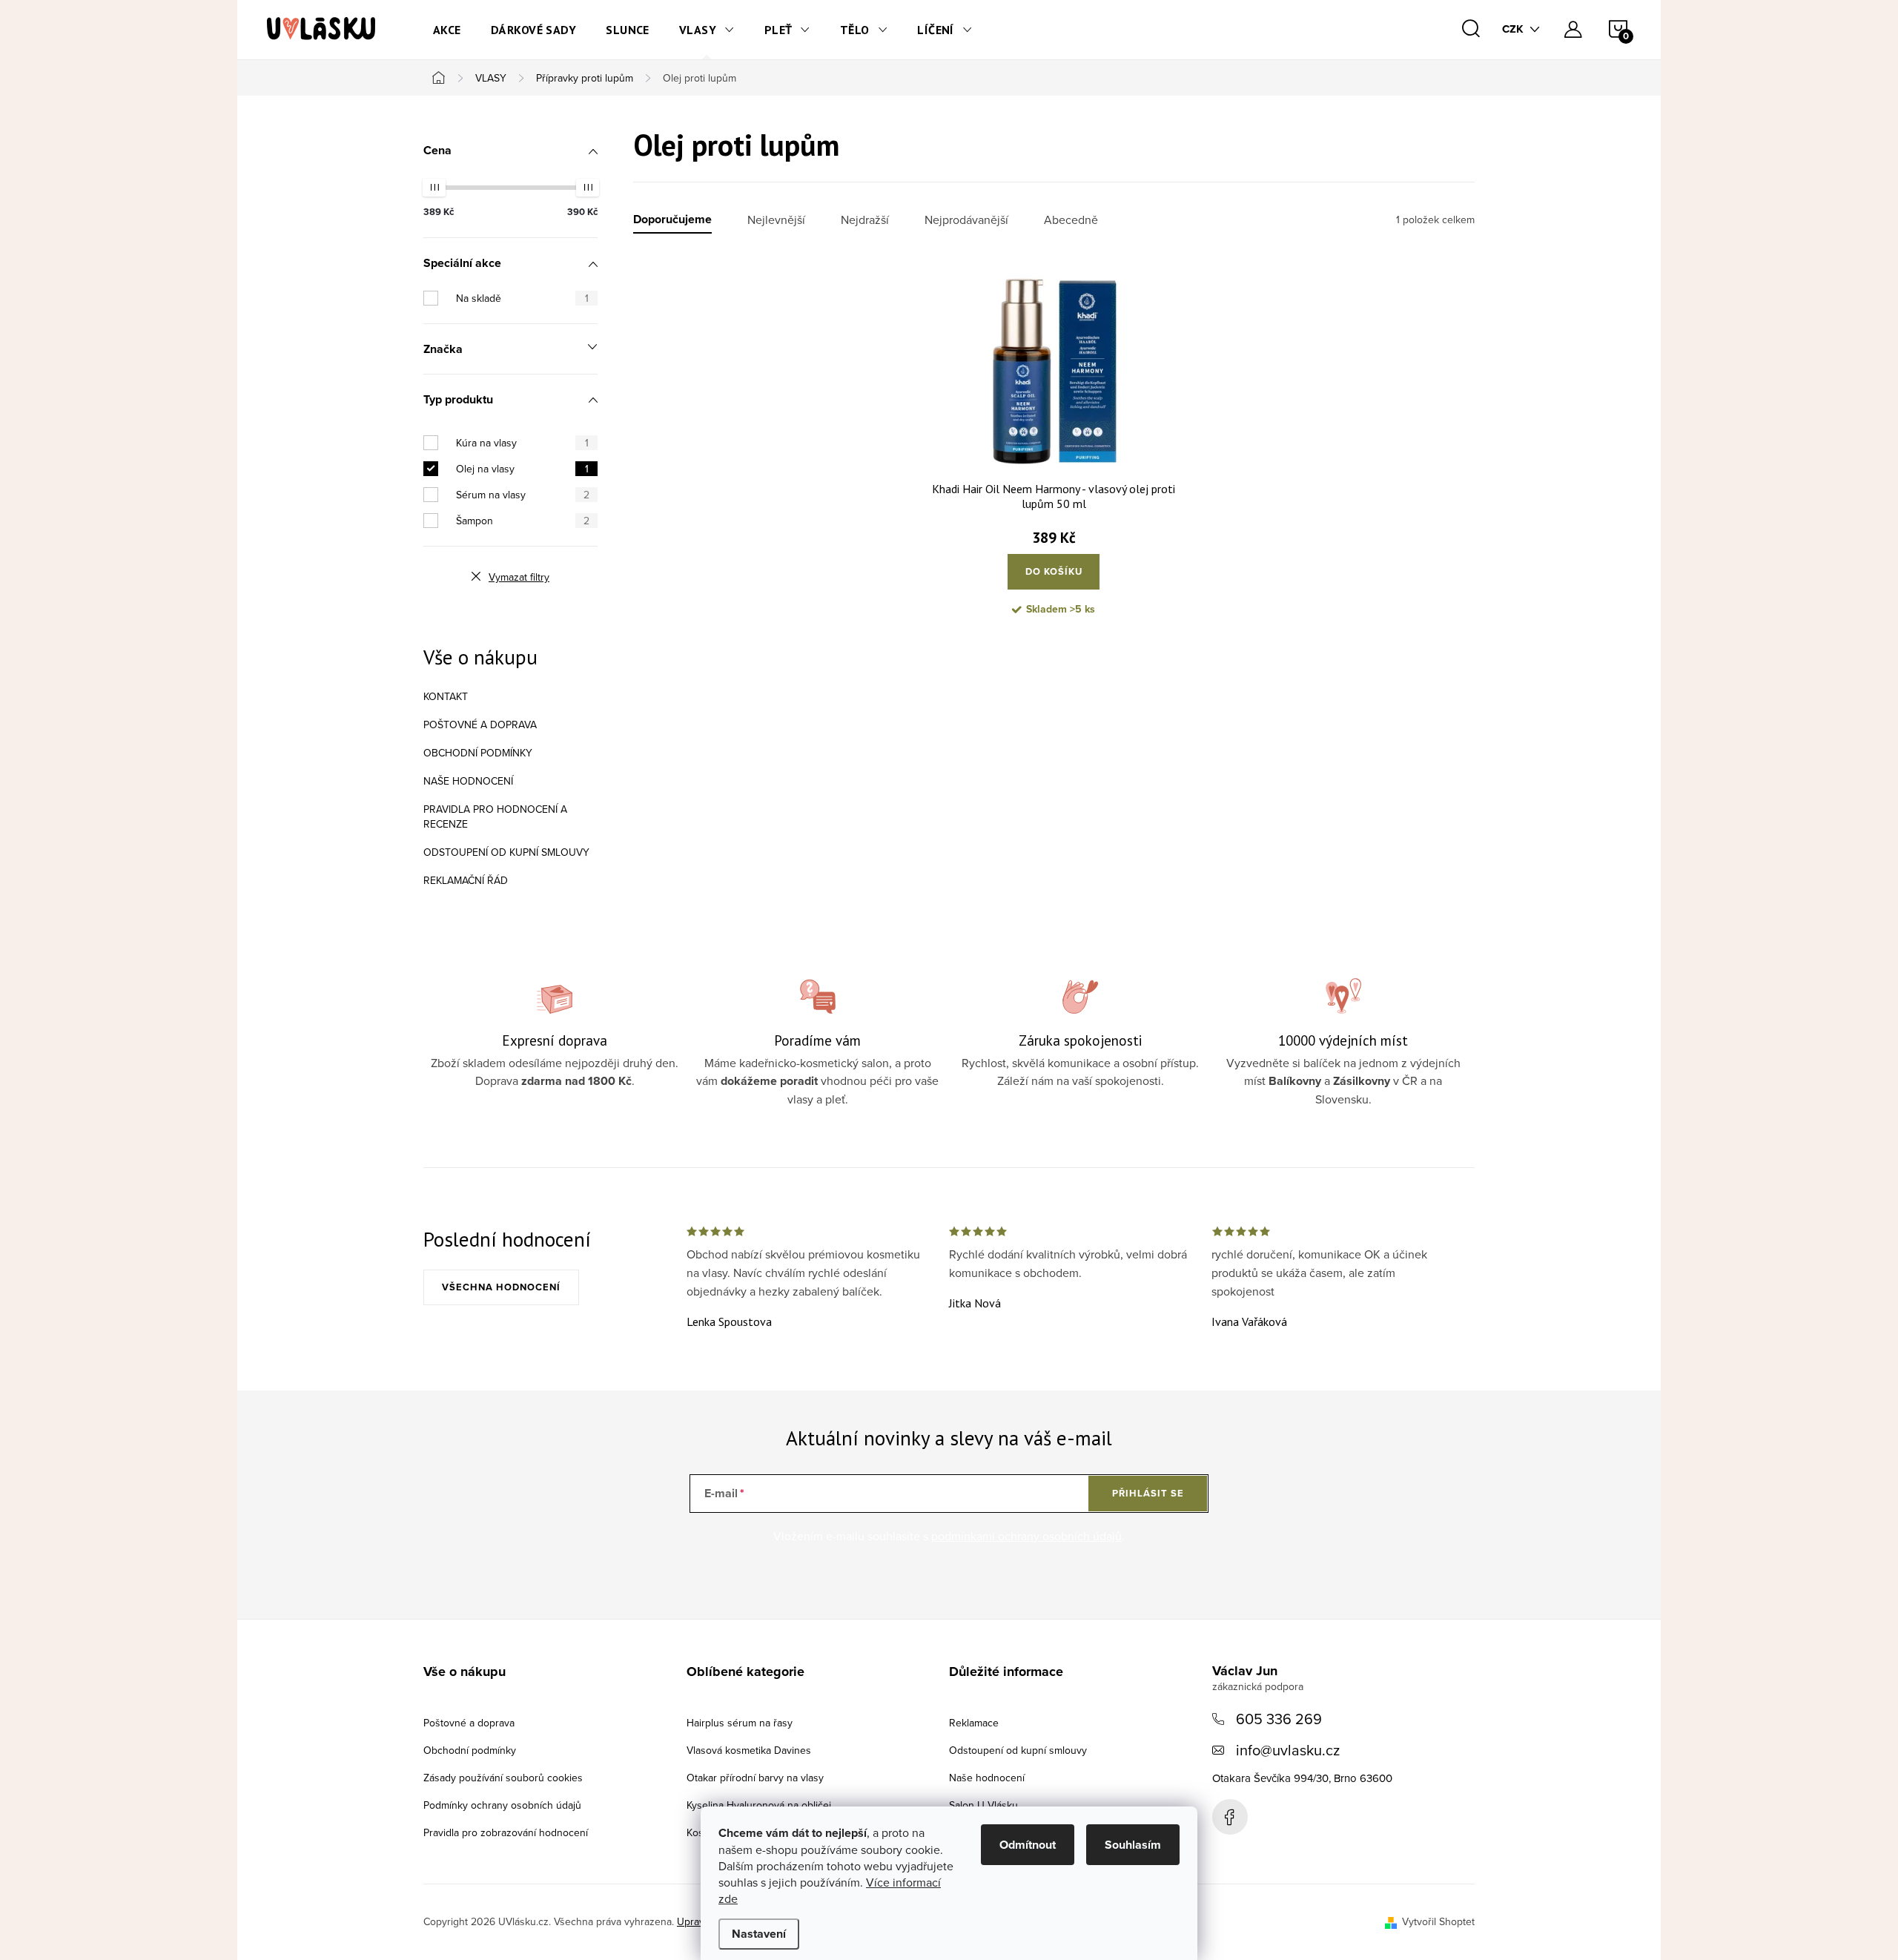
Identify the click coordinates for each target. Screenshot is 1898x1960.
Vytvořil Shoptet (1438, 1921)
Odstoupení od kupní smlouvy (506, 852)
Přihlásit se (1148, 1493)
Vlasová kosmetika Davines (749, 1750)
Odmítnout (1028, 1845)
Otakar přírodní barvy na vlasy (755, 1778)
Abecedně (1071, 220)
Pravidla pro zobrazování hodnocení (506, 1832)
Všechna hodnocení (501, 1287)
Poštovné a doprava (480, 725)
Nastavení (759, 1934)
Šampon (523, 521)
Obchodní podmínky (478, 753)
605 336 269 (1279, 1719)
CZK (1513, 29)
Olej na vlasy (522, 469)
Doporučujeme (672, 220)
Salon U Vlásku (983, 1805)
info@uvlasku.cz (1288, 1750)
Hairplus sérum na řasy (740, 1723)
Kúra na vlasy (522, 443)
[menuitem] (447, 30)
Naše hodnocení (468, 781)
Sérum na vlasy (523, 495)
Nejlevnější (776, 220)
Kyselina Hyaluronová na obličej (759, 1805)
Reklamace (974, 1723)
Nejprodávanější (966, 220)
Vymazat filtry (519, 577)
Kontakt (446, 696)
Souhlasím (1133, 1845)
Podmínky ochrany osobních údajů (502, 1805)
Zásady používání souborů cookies (503, 1778)
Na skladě (522, 298)
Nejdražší (865, 220)
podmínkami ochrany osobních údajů (1026, 1536)
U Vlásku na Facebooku (1230, 1817)
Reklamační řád (466, 880)
